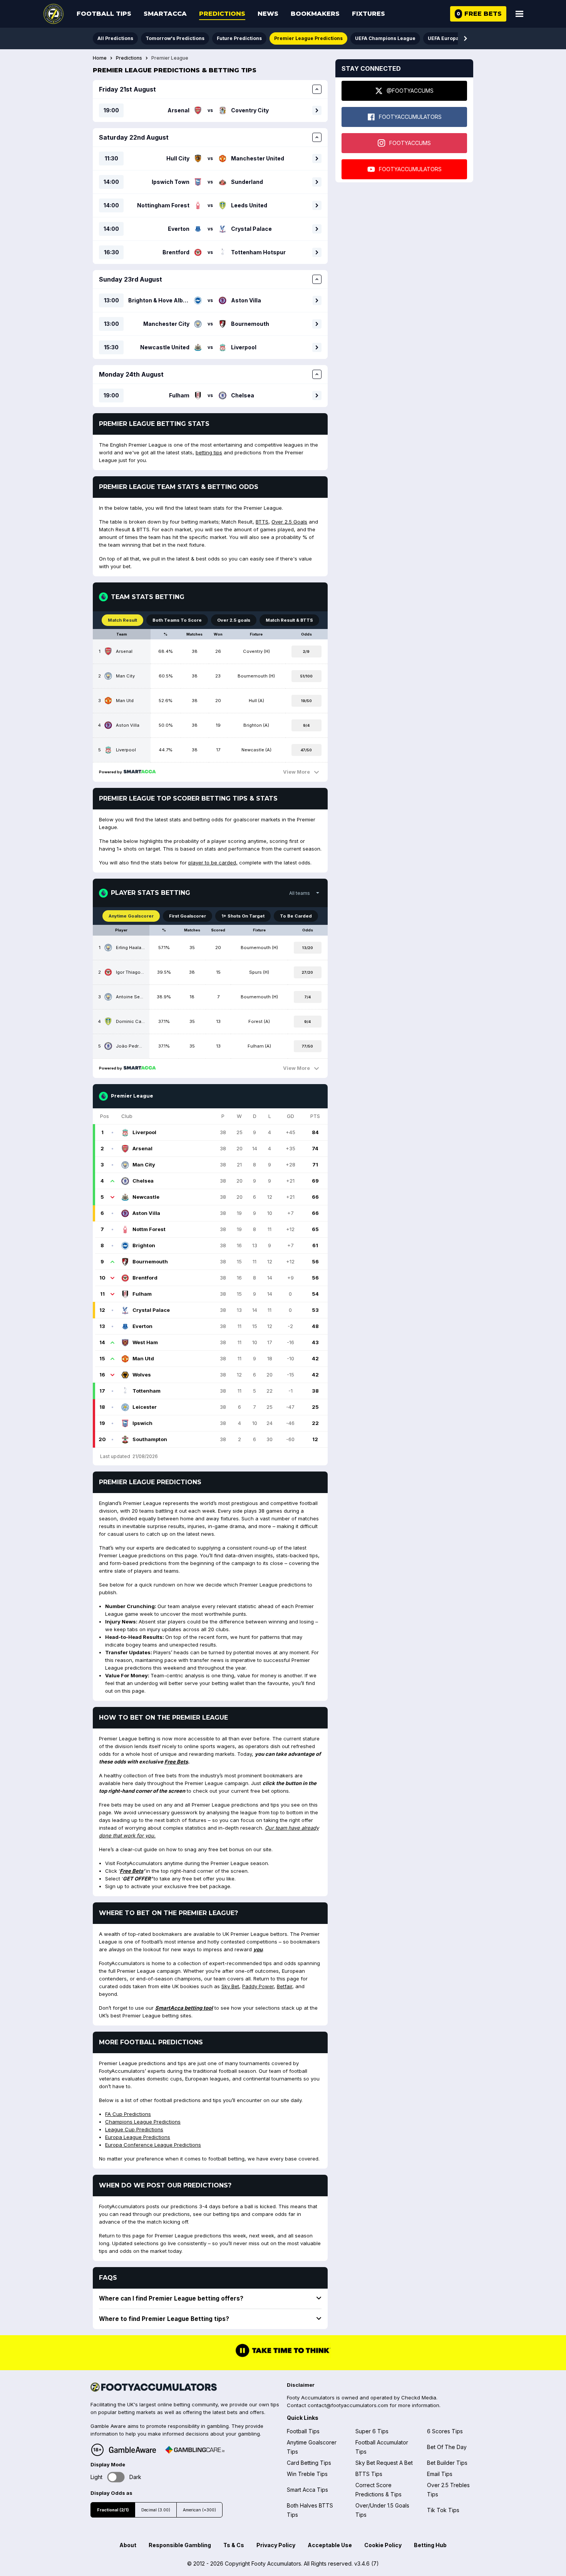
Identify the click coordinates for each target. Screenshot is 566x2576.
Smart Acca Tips (307, 2490)
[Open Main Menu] (519, 14)
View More (296, 772)
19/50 (306, 701)
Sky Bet (230, 1986)
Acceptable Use (330, 2545)
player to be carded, (213, 863)
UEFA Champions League (385, 38)
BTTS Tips (369, 2474)
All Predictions (115, 38)
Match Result (122, 620)
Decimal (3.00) (156, 2510)
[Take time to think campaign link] (283, 2356)
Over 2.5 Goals (289, 522)
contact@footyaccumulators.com (348, 2405)
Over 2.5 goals (234, 620)
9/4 (306, 725)
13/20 (308, 948)
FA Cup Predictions (128, 2114)
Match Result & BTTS (289, 620)
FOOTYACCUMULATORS (410, 117)
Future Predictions (239, 38)
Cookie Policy (383, 2545)
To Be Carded (296, 916)
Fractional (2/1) (113, 2510)
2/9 (306, 652)
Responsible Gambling (180, 2545)
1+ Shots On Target (243, 916)
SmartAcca (165, 14)
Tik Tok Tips (443, 2510)
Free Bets (176, 1762)
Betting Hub (430, 2545)
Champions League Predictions (143, 2122)
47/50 (306, 750)
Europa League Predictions (138, 2137)
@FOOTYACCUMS (410, 91)
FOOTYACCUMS (410, 143)
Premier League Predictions (308, 38)
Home (100, 58)
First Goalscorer (188, 916)
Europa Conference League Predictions (153, 2145)
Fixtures (368, 14)
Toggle (116, 2477)
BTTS (262, 522)
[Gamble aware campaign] (132, 2450)
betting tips (209, 452)
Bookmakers (315, 14)
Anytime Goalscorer (131, 916)
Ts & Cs (234, 2545)
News (268, 14)
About (128, 2545)
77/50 (307, 1046)
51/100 (306, 676)
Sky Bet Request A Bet (384, 2463)
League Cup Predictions (134, 2129)
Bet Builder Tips (447, 2463)
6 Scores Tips (445, 2431)
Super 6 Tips (372, 2431)
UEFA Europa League (453, 38)
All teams (300, 893)
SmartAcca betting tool (184, 2008)
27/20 (307, 972)
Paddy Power (258, 1986)
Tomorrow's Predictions (175, 38)
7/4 (308, 997)
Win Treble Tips (307, 2474)
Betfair (285, 1986)
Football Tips (104, 14)
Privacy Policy (276, 2545)
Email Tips (440, 2474)
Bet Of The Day (447, 2447)
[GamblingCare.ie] (195, 2450)
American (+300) (199, 2510)
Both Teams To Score (177, 620)
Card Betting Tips (309, 2463)
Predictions (222, 14)
